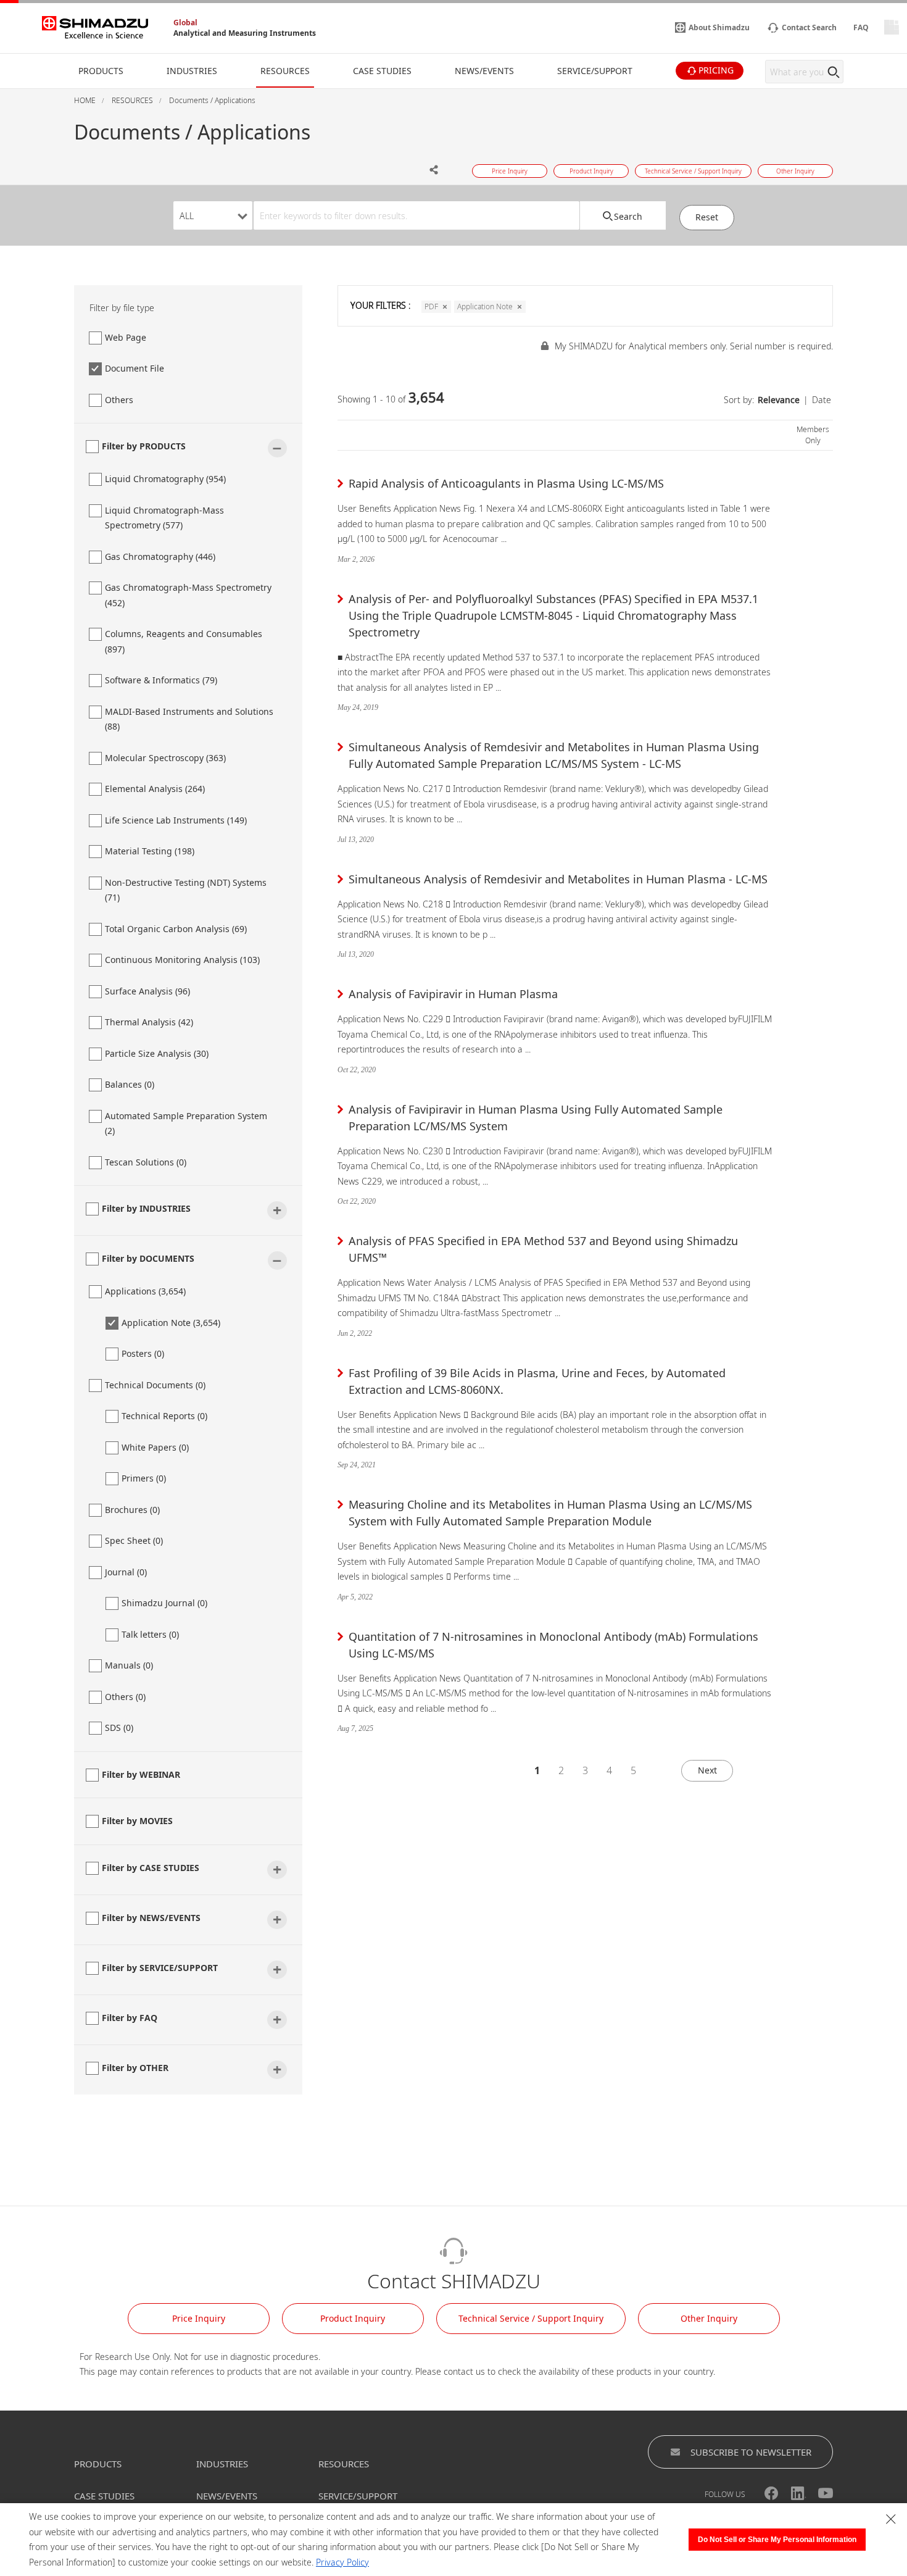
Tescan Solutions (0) (146, 1162)
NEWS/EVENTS (227, 2496)
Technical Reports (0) (164, 1416)
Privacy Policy (342, 2562)
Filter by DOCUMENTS (148, 1258)
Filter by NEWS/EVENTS (151, 1918)
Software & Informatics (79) (161, 680)
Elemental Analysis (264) (155, 789)
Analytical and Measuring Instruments (245, 33)
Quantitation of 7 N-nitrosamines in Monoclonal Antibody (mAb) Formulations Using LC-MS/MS (553, 1645)
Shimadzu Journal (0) (164, 1603)
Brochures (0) (132, 1510)
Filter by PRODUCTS (144, 446)
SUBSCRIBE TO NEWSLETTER (751, 2452)
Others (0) (125, 1697)
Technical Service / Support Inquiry (531, 2318)
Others (119, 400)
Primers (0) (144, 1478)
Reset (707, 217)
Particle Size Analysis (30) (157, 1053)
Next (707, 1770)
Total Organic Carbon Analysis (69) (176, 929)
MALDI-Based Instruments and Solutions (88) (189, 719)
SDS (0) (119, 1728)
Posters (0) (143, 1353)
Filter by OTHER (135, 2068)
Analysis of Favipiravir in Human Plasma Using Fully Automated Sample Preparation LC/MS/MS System (536, 1118)
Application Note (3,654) (171, 1323)
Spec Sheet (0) (134, 1540)
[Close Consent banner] (891, 2519)
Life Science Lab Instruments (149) (176, 820)
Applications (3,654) (145, 1291)
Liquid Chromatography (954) (165, 479)
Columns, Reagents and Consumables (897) (184, 641)
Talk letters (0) (150, 1634)
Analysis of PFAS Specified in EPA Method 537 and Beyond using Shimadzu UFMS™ (543, 1249)
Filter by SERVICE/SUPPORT (160, 1968)
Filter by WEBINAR (141, 1774)
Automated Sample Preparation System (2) (186, 1123)
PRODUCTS (98, 2464)
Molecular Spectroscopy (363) (165, 758)
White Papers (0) (155, 1447)
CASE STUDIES (104, 2496)
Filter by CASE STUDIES (151, 1868)
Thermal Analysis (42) (149, 1022)
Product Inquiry (353, 2318)
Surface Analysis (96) (147, 991)
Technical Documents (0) (155, 1385)
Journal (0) (126, 1572)
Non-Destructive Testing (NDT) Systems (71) (186, 890)
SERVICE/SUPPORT (358, 2496)
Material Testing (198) (150, 851)
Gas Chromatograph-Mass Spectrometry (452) (188, 595)
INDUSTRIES (222, 2464)
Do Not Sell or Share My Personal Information (777, 2540)
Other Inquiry (709, 2318)
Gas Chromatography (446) (160, 556)
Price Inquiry (199, 2318)
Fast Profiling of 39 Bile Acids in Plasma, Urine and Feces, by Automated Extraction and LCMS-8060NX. (537, 1381)
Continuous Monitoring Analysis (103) (182, 960)
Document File (135, 368)
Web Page (126, 337)
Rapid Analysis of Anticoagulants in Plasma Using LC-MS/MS (506, 483)
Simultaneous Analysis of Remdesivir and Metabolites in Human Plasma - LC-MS (558, 879)
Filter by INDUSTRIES (146, 1208)
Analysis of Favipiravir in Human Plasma (453, 994)
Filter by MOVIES (137, 1821)
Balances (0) (130, 1084)
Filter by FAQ (130, 2018)
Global (185, 23)
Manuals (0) (129, 1665)
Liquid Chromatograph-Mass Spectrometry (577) (164, 518)
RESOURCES (344, 2464)
